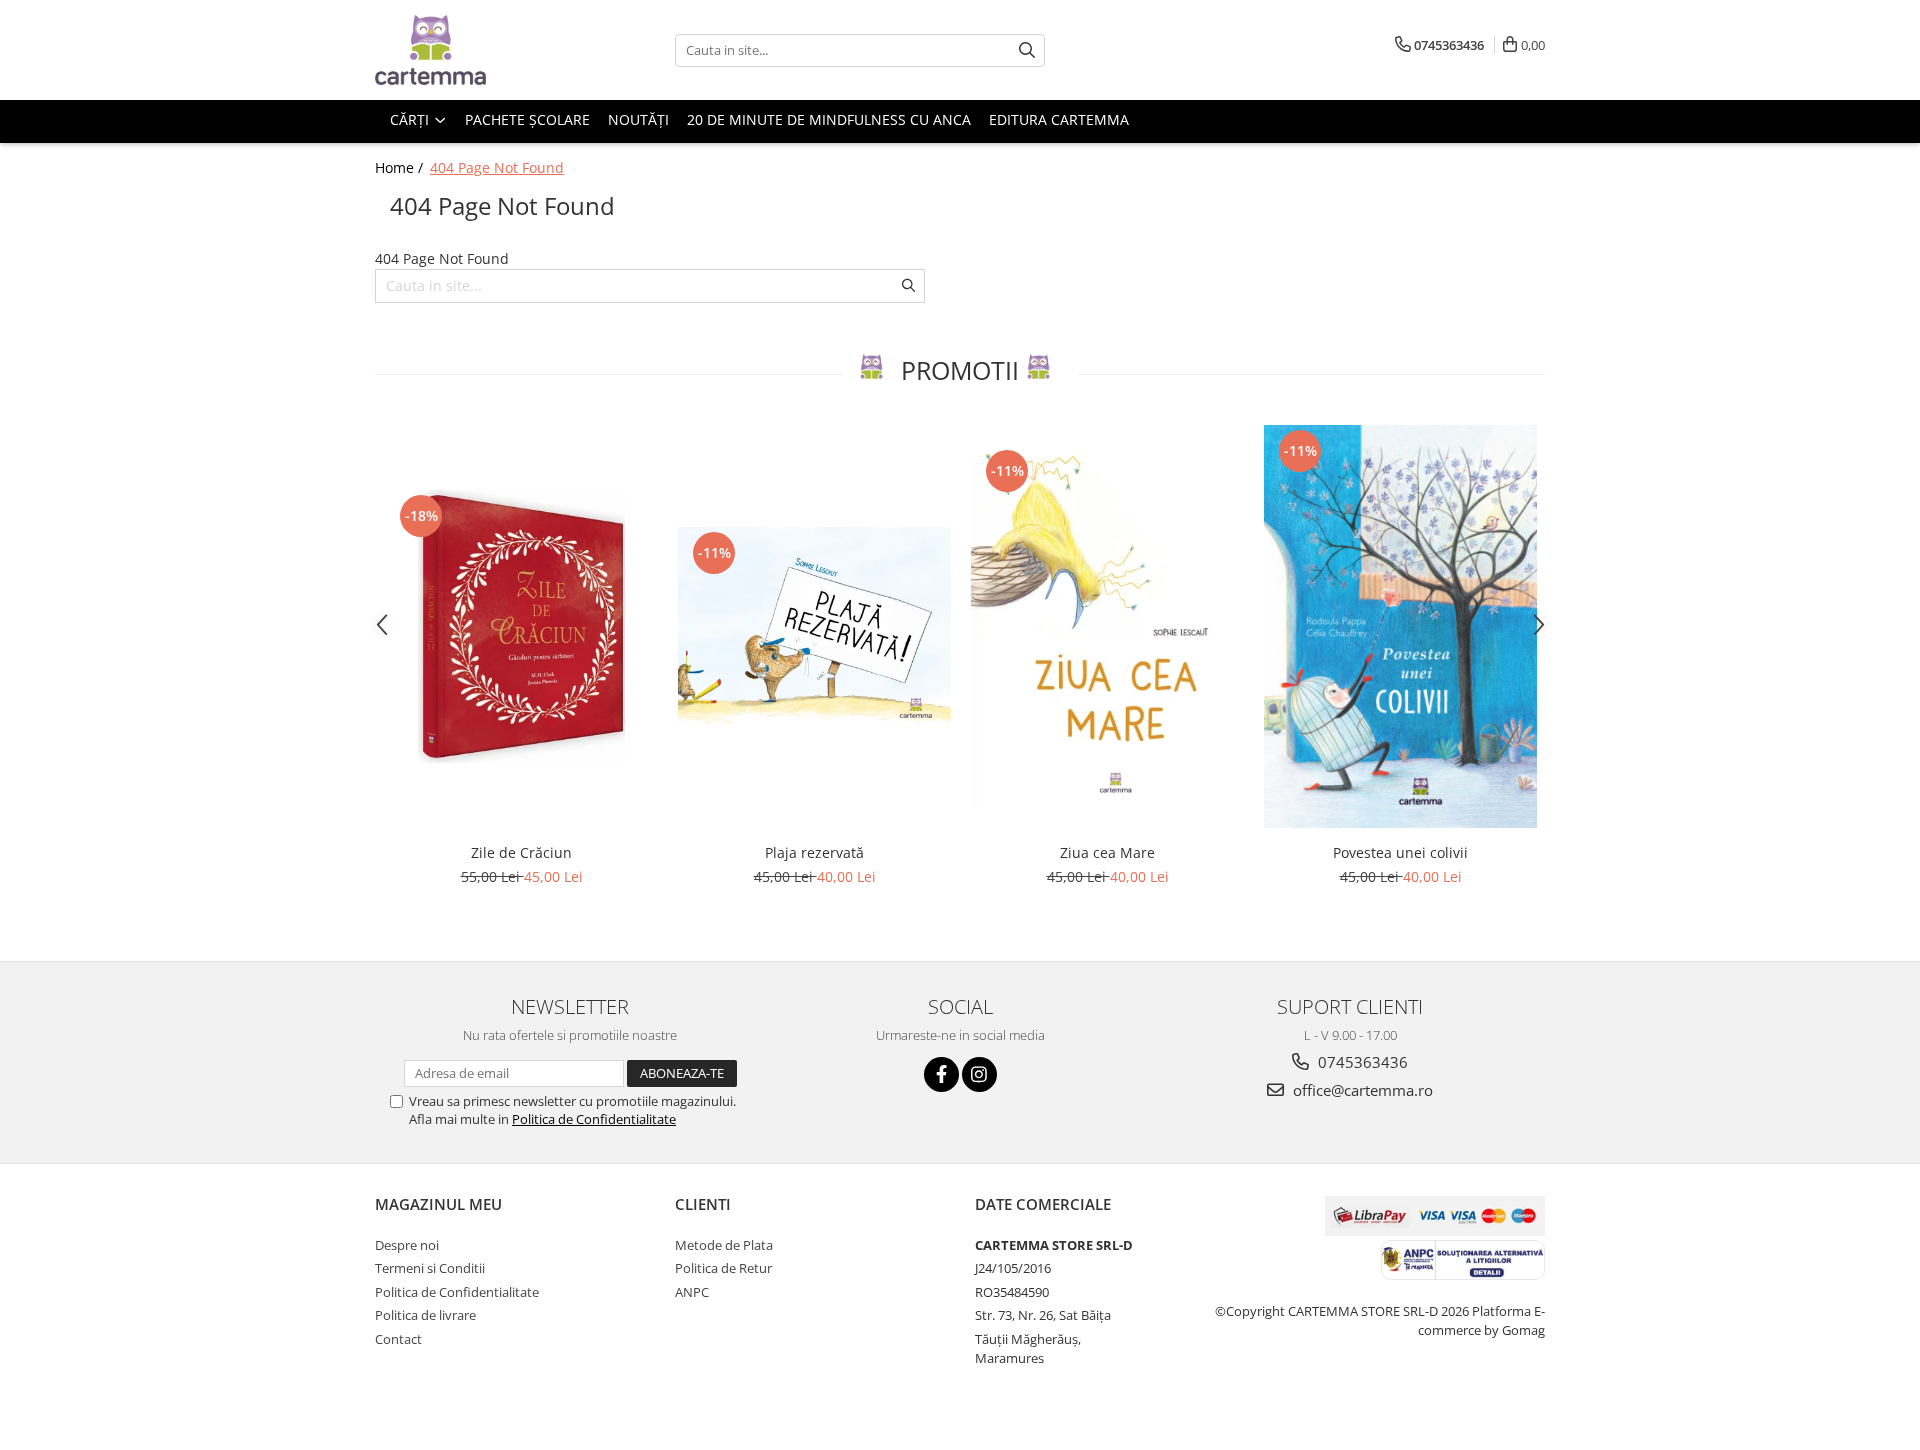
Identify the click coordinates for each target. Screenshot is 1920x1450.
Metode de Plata (724, 1245)
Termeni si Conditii (430, 1268)
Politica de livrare (425, 1315)
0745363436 (1361, 1062)
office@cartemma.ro (1361, 1090)
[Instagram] (979, 1074)
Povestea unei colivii (1400, 852)
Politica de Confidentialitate (594, 1119)
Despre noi (407, 1245)
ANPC (692, 1292)
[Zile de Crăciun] (521, 626)
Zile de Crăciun (521, 852)
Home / (401, 167)
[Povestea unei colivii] (1400, 626)
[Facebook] (941, 1074)
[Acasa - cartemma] (475, 50)
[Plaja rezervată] (814, 627)
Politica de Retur (723, 1268)
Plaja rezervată (814, 852)
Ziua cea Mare (1107, 852)
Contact (398, 1339)
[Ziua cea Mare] (1107, 626)
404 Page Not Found (497, 167)
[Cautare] (1027, 50)
